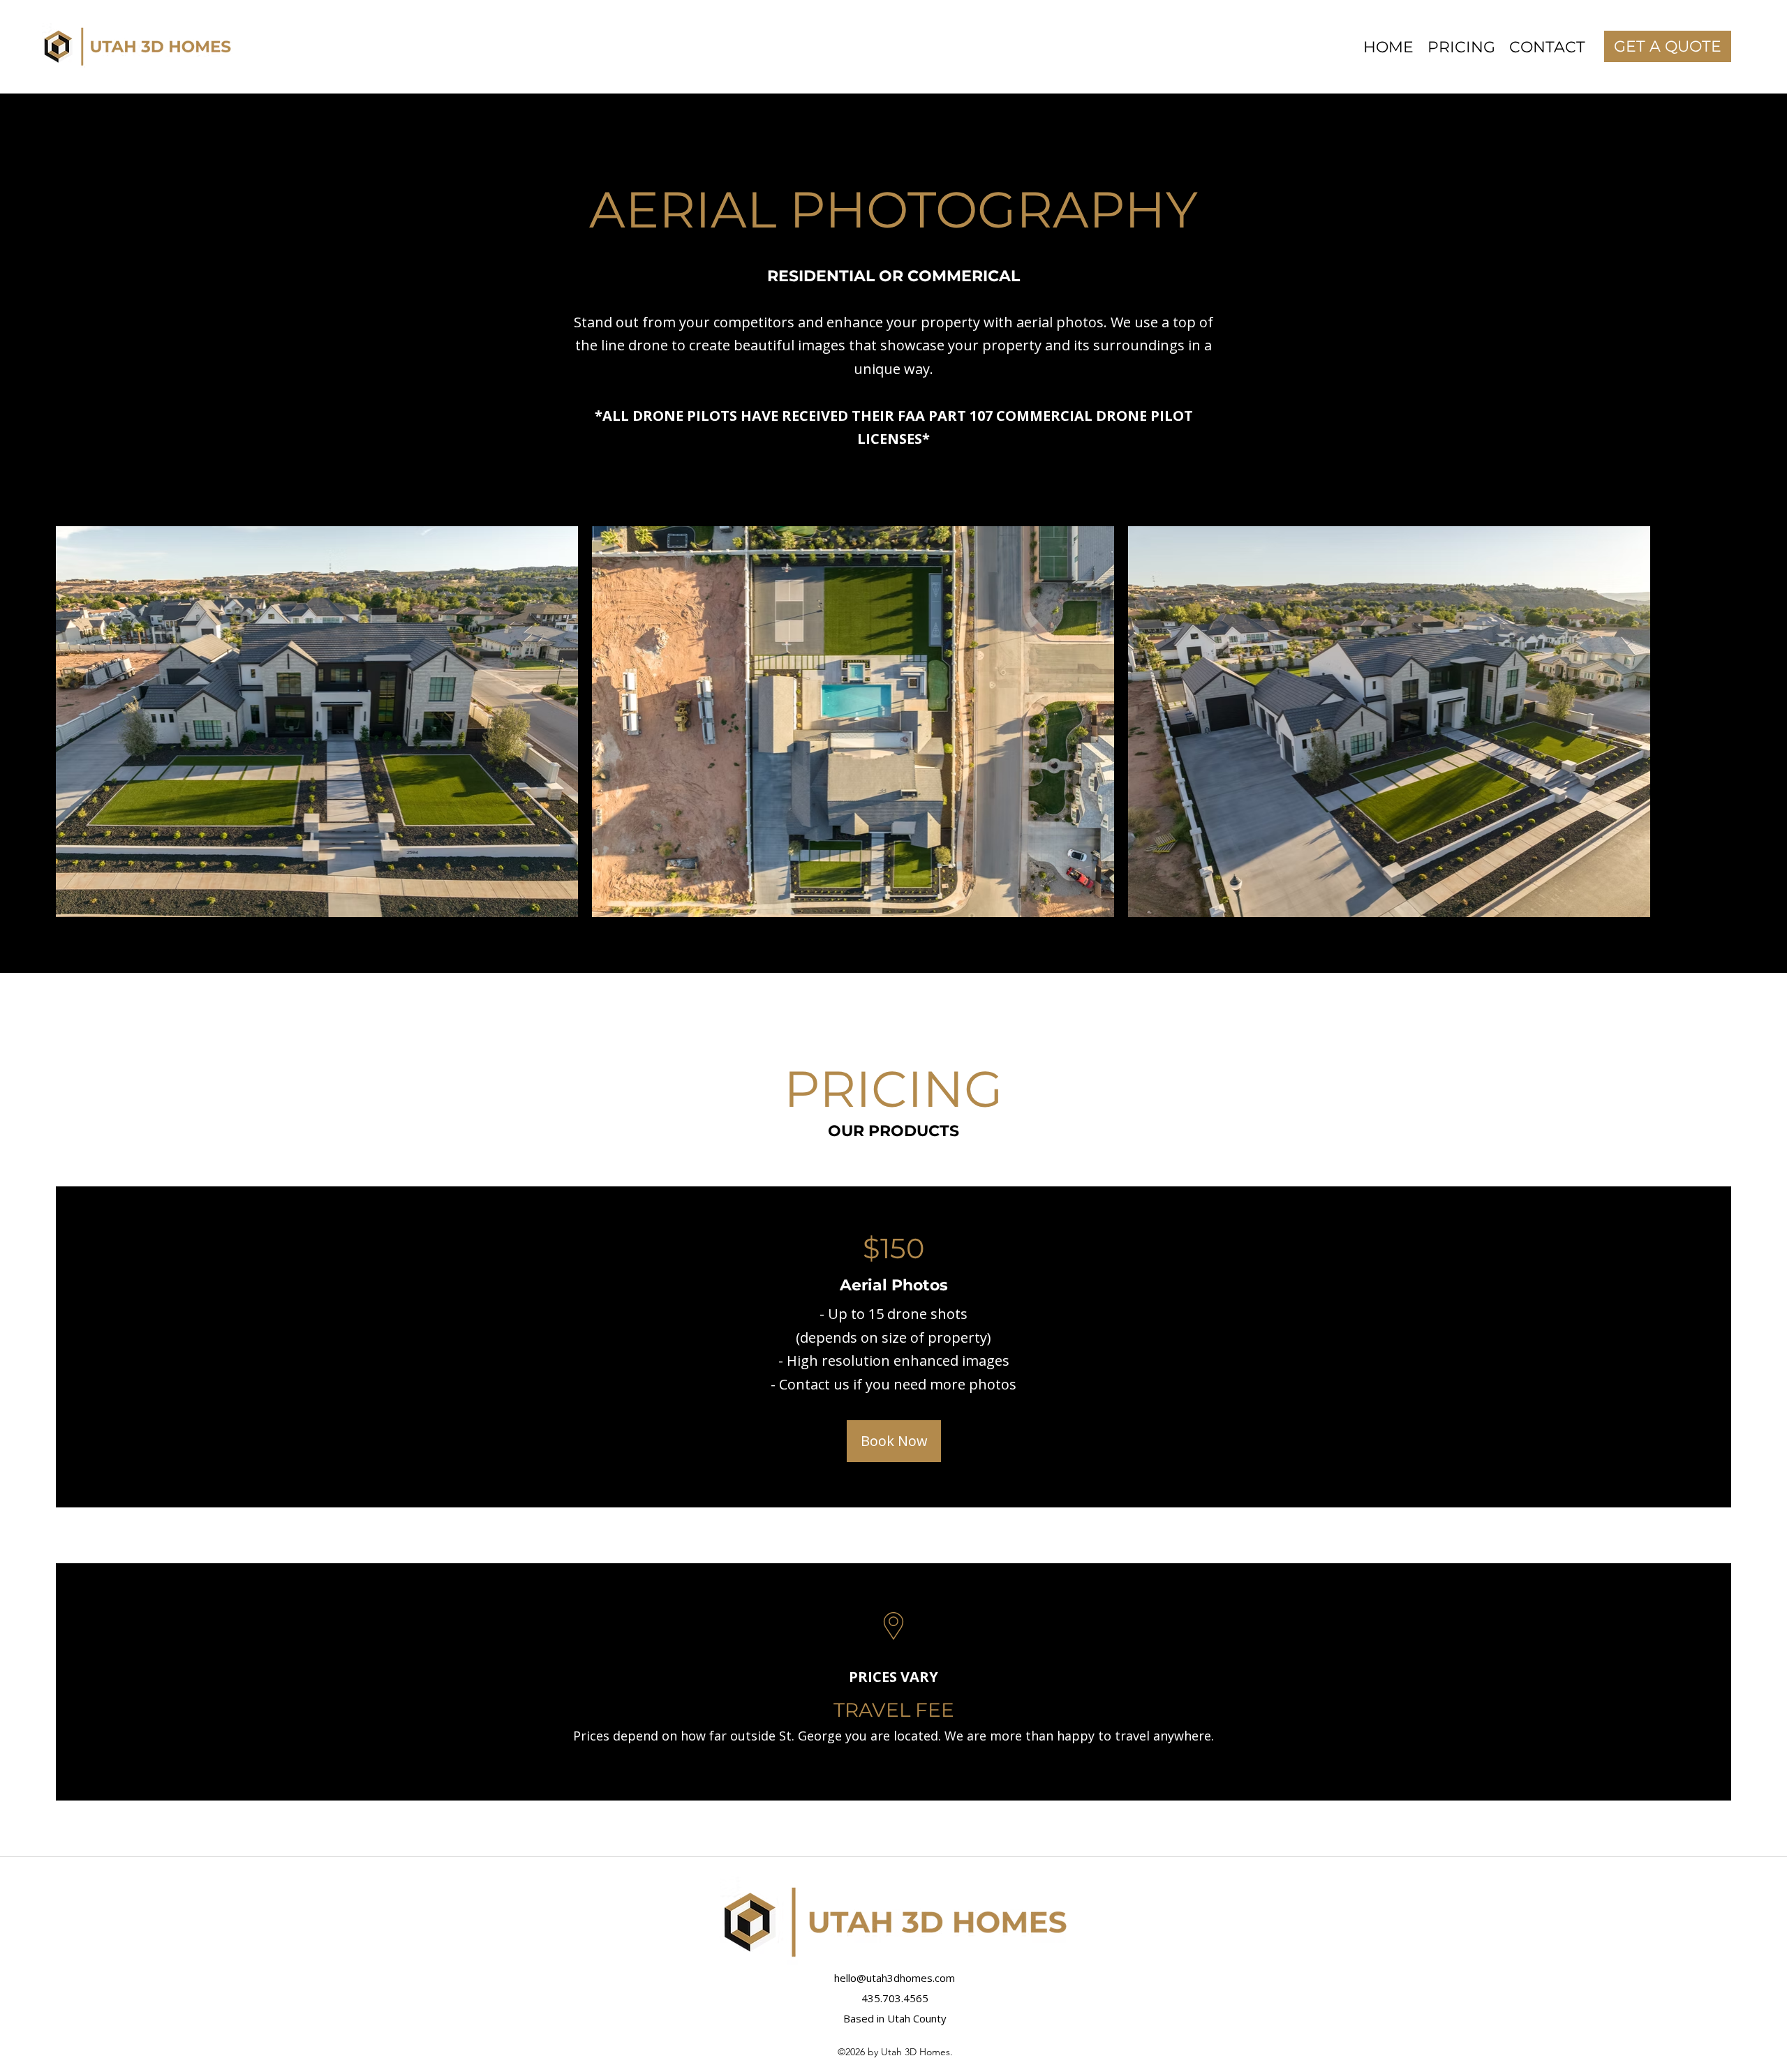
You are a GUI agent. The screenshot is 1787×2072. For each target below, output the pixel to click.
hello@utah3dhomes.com (895, 1978)
